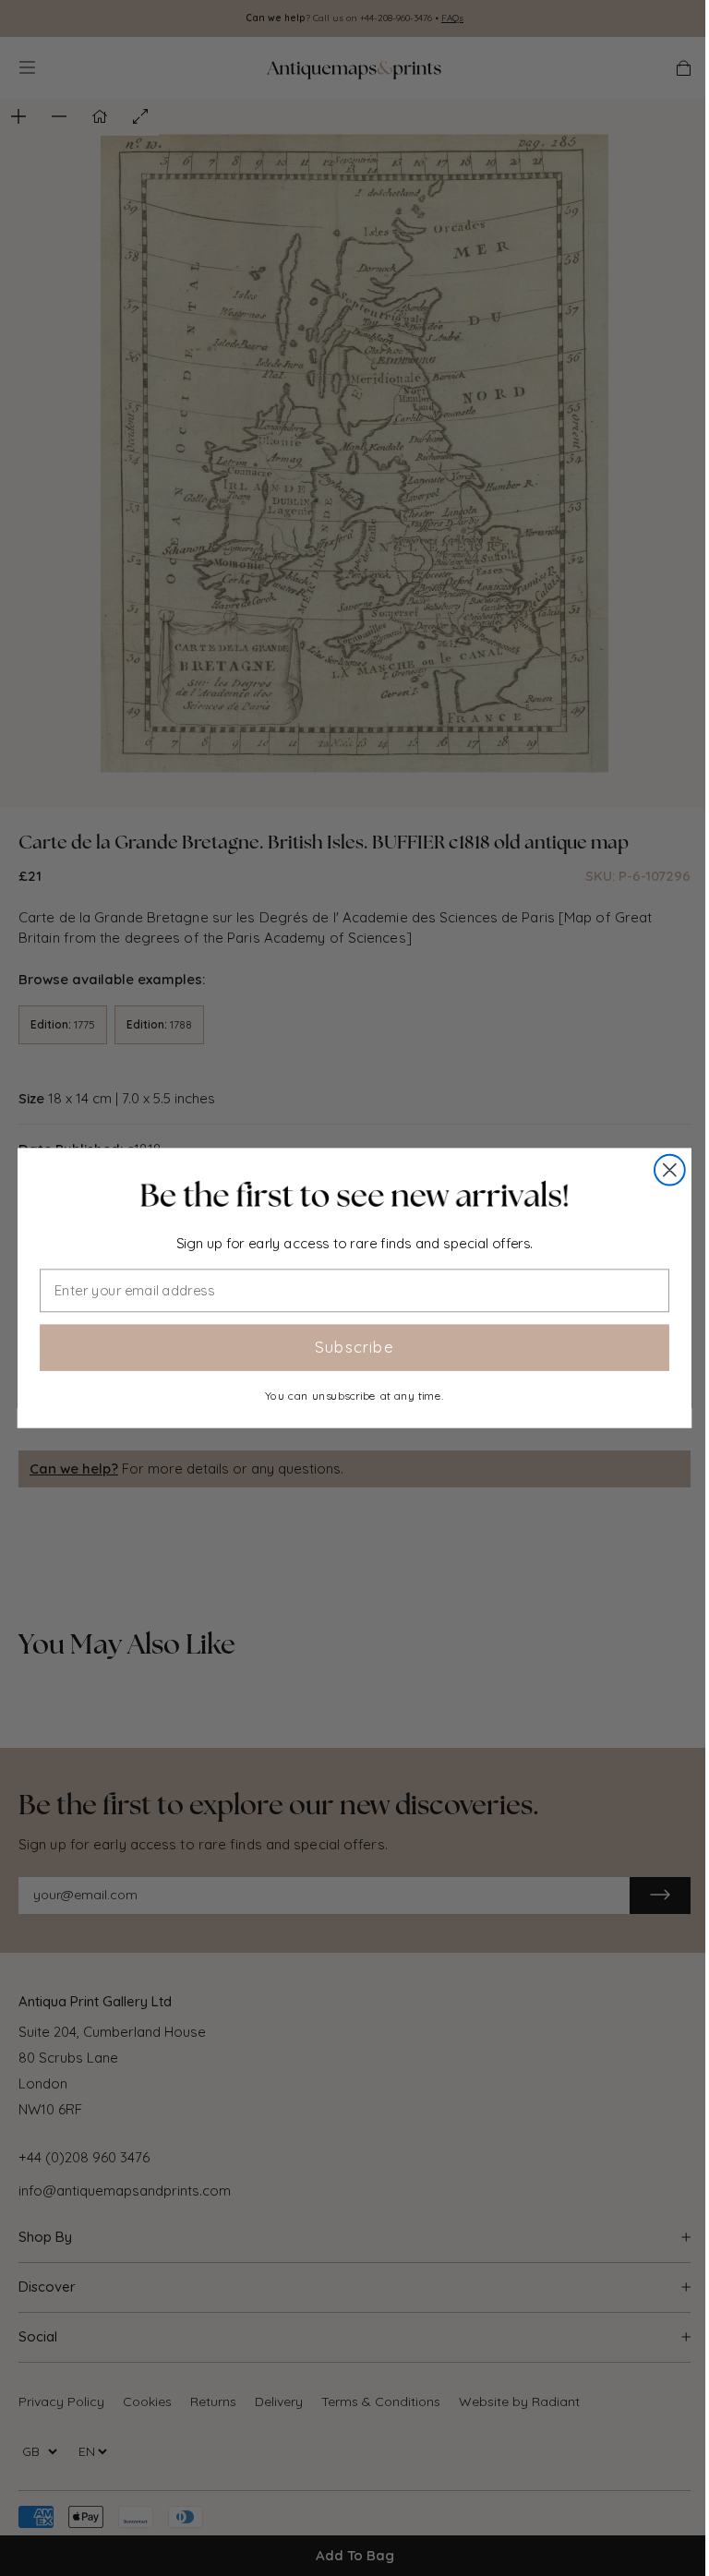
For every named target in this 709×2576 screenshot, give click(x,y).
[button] (354, 1195)
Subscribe (354, 1347)
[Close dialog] (670, 1170)
